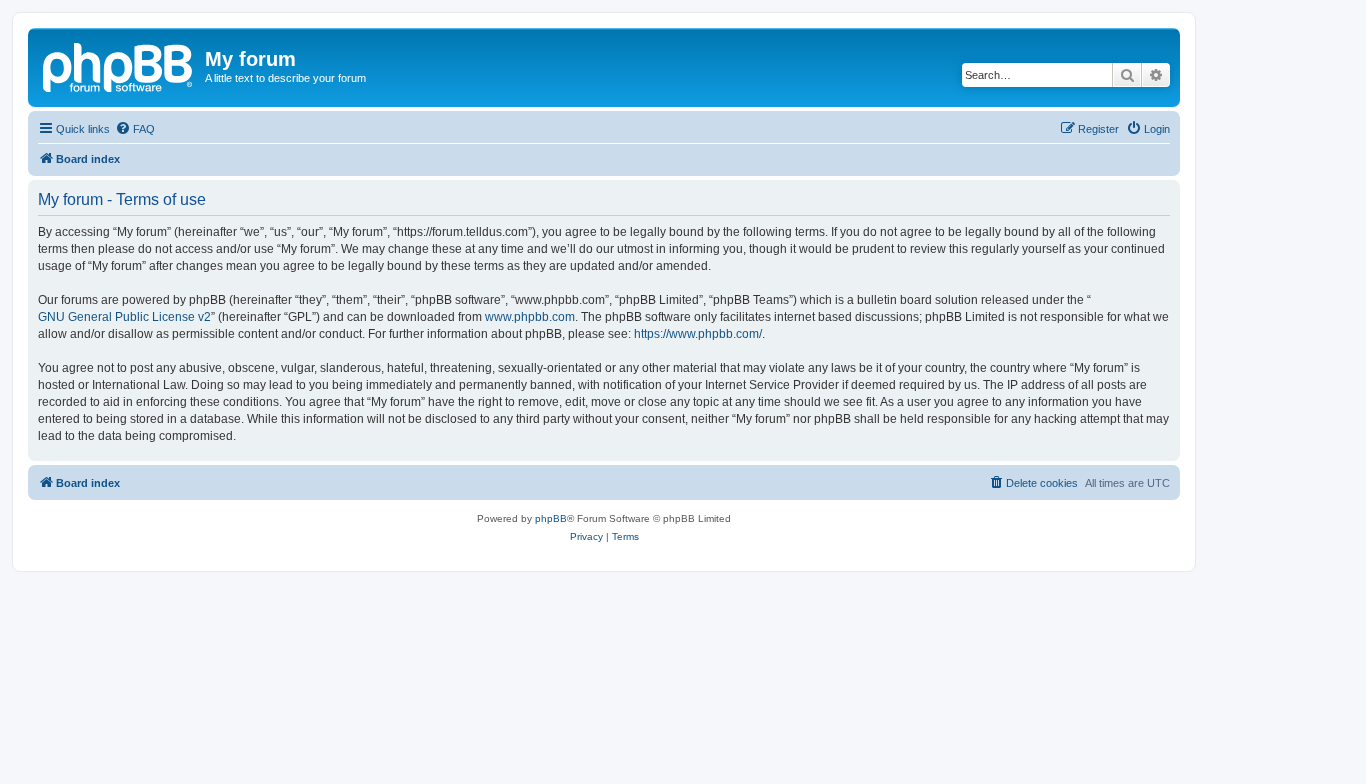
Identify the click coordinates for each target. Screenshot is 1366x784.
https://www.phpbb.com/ (698, 334)
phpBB (551, 518)
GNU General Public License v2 (124, 317)
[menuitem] (135, 129)
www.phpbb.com (530, 317)
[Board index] (119, 65)
